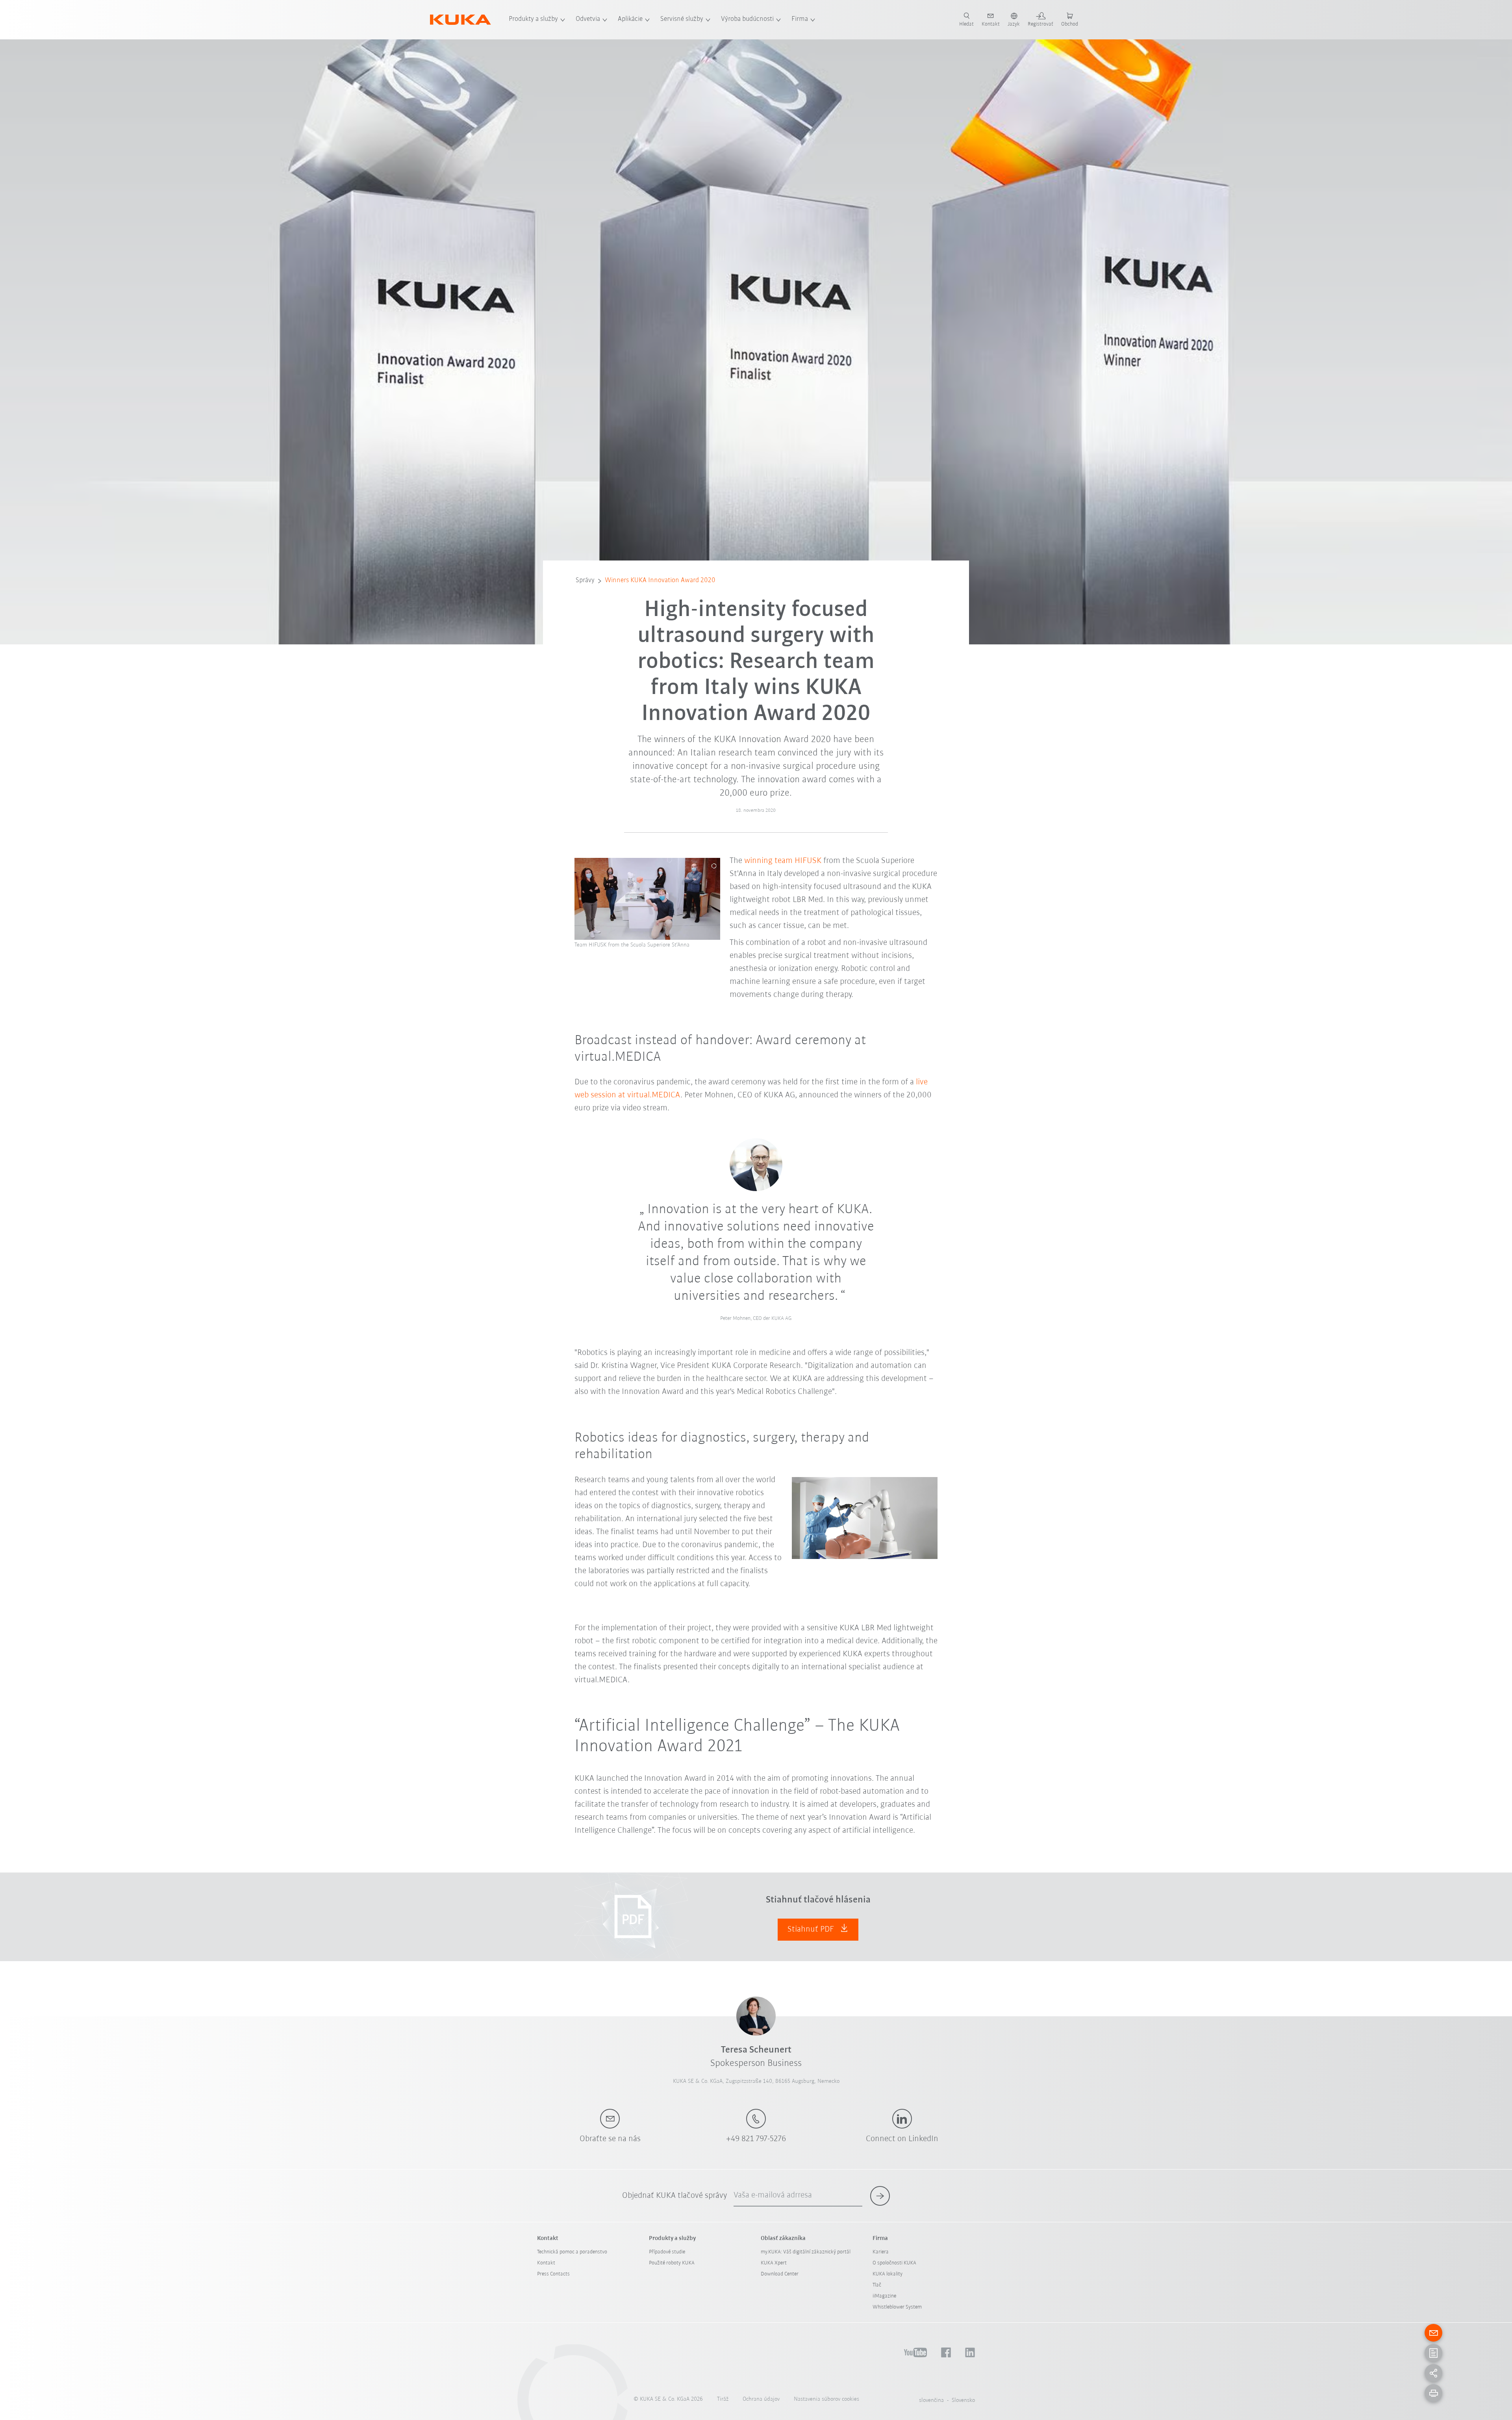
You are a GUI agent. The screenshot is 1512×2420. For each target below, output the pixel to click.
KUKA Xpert (774, 2263)
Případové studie (667, 2252)
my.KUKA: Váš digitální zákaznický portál (806, 2252)
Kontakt (546, 2263)
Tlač (877, 2285)
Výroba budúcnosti (747, 19)
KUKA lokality (888, 2274)
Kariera (881, 2252)
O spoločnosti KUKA (894, 2263)
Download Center (780, 2274)
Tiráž (723, 2399)
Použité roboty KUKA (672, 2263)
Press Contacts (553, 2274)
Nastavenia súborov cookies (826, 2399)
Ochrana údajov (761, 2399)
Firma (800, 19)
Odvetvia (588, 19)
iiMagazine (884, 2296)
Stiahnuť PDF (812, 1929)
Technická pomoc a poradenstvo (572, 2252)
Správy (585, 581)
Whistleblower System (897, 2307)
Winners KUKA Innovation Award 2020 (660, 581)
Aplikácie (630, 19)
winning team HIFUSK (783, 861)
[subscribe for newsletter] (880, 2196)
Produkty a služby (533, 19)
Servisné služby (682, 19)
